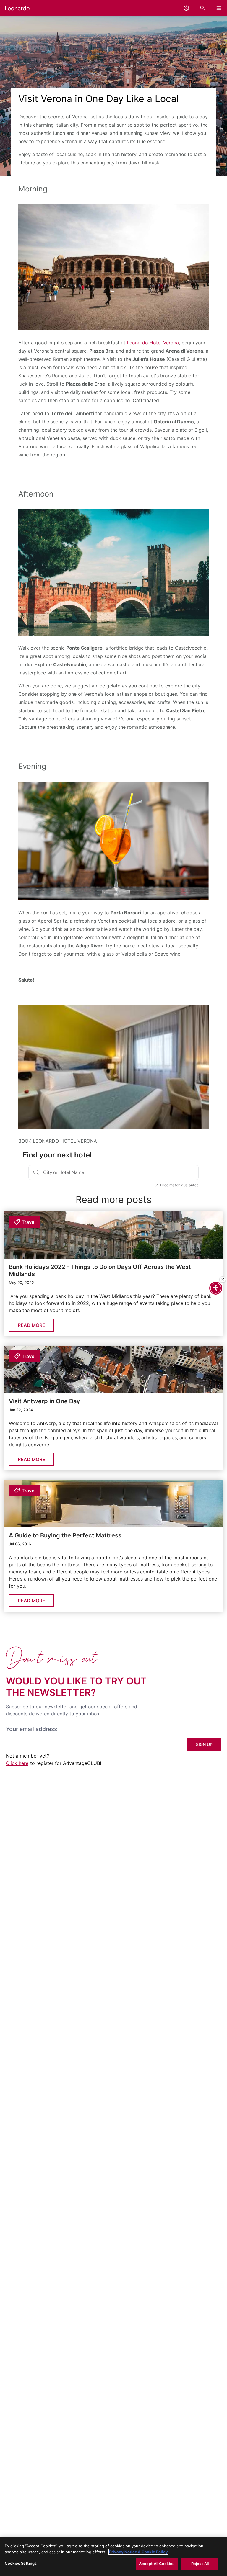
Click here (17, 1763)
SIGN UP (204, 1744)
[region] (113, 2557)
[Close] (223, 1280)
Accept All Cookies (157, 2564)
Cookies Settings (21, 2563)
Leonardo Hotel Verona (153, 343)
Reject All (200, 2564)
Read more (31, 1325)
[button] (186, 8)
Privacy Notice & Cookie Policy (138, 2552)
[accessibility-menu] (216, 1288)
